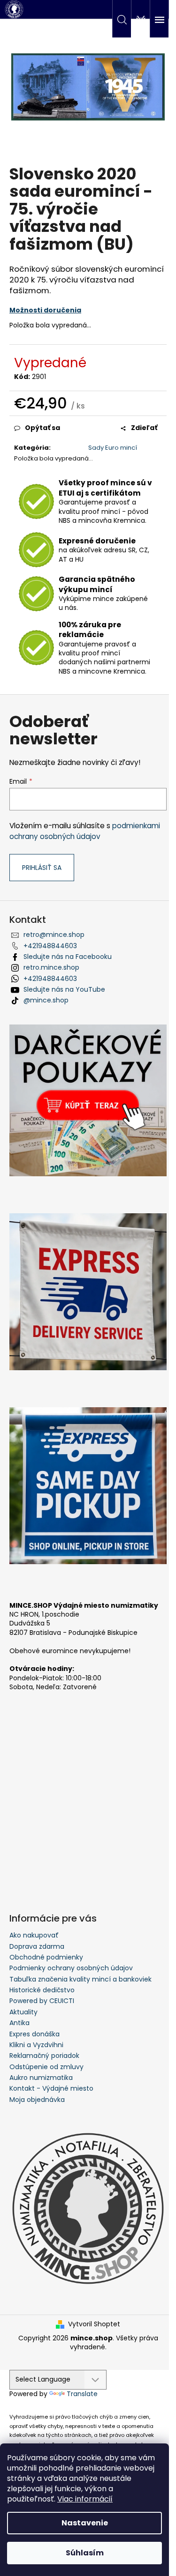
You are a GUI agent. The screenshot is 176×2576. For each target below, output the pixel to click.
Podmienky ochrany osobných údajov (71, 1968)
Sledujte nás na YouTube (64, 989)
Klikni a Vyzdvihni (36, 2045)
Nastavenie (85, 2523)
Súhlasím (85, 2553)
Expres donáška (34, 2034)
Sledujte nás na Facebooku (68, 957)
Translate (82, 2394)
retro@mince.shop (54, 935)
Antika (19, 2023)
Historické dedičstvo (42, 1990)
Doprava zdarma (37, 1946)
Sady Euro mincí (113, 448)
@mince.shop (46, 1000)
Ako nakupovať (34, 1935)
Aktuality (23, 2012)
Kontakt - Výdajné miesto (51, 2088)
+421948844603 (50, 946)
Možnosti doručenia (45, 310)
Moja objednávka (37, 2100)
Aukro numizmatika (41, 2078)
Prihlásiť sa (42, 868)
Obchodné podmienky (46, 1957)
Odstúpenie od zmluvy (46, 2067)
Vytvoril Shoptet (94, 2324)
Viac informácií (85, 2499)
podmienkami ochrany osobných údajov (85, 831)
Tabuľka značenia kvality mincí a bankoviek (80, 1979)
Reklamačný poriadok (44, 2056)
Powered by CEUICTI (42, 2001)
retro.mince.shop (51, 967)
